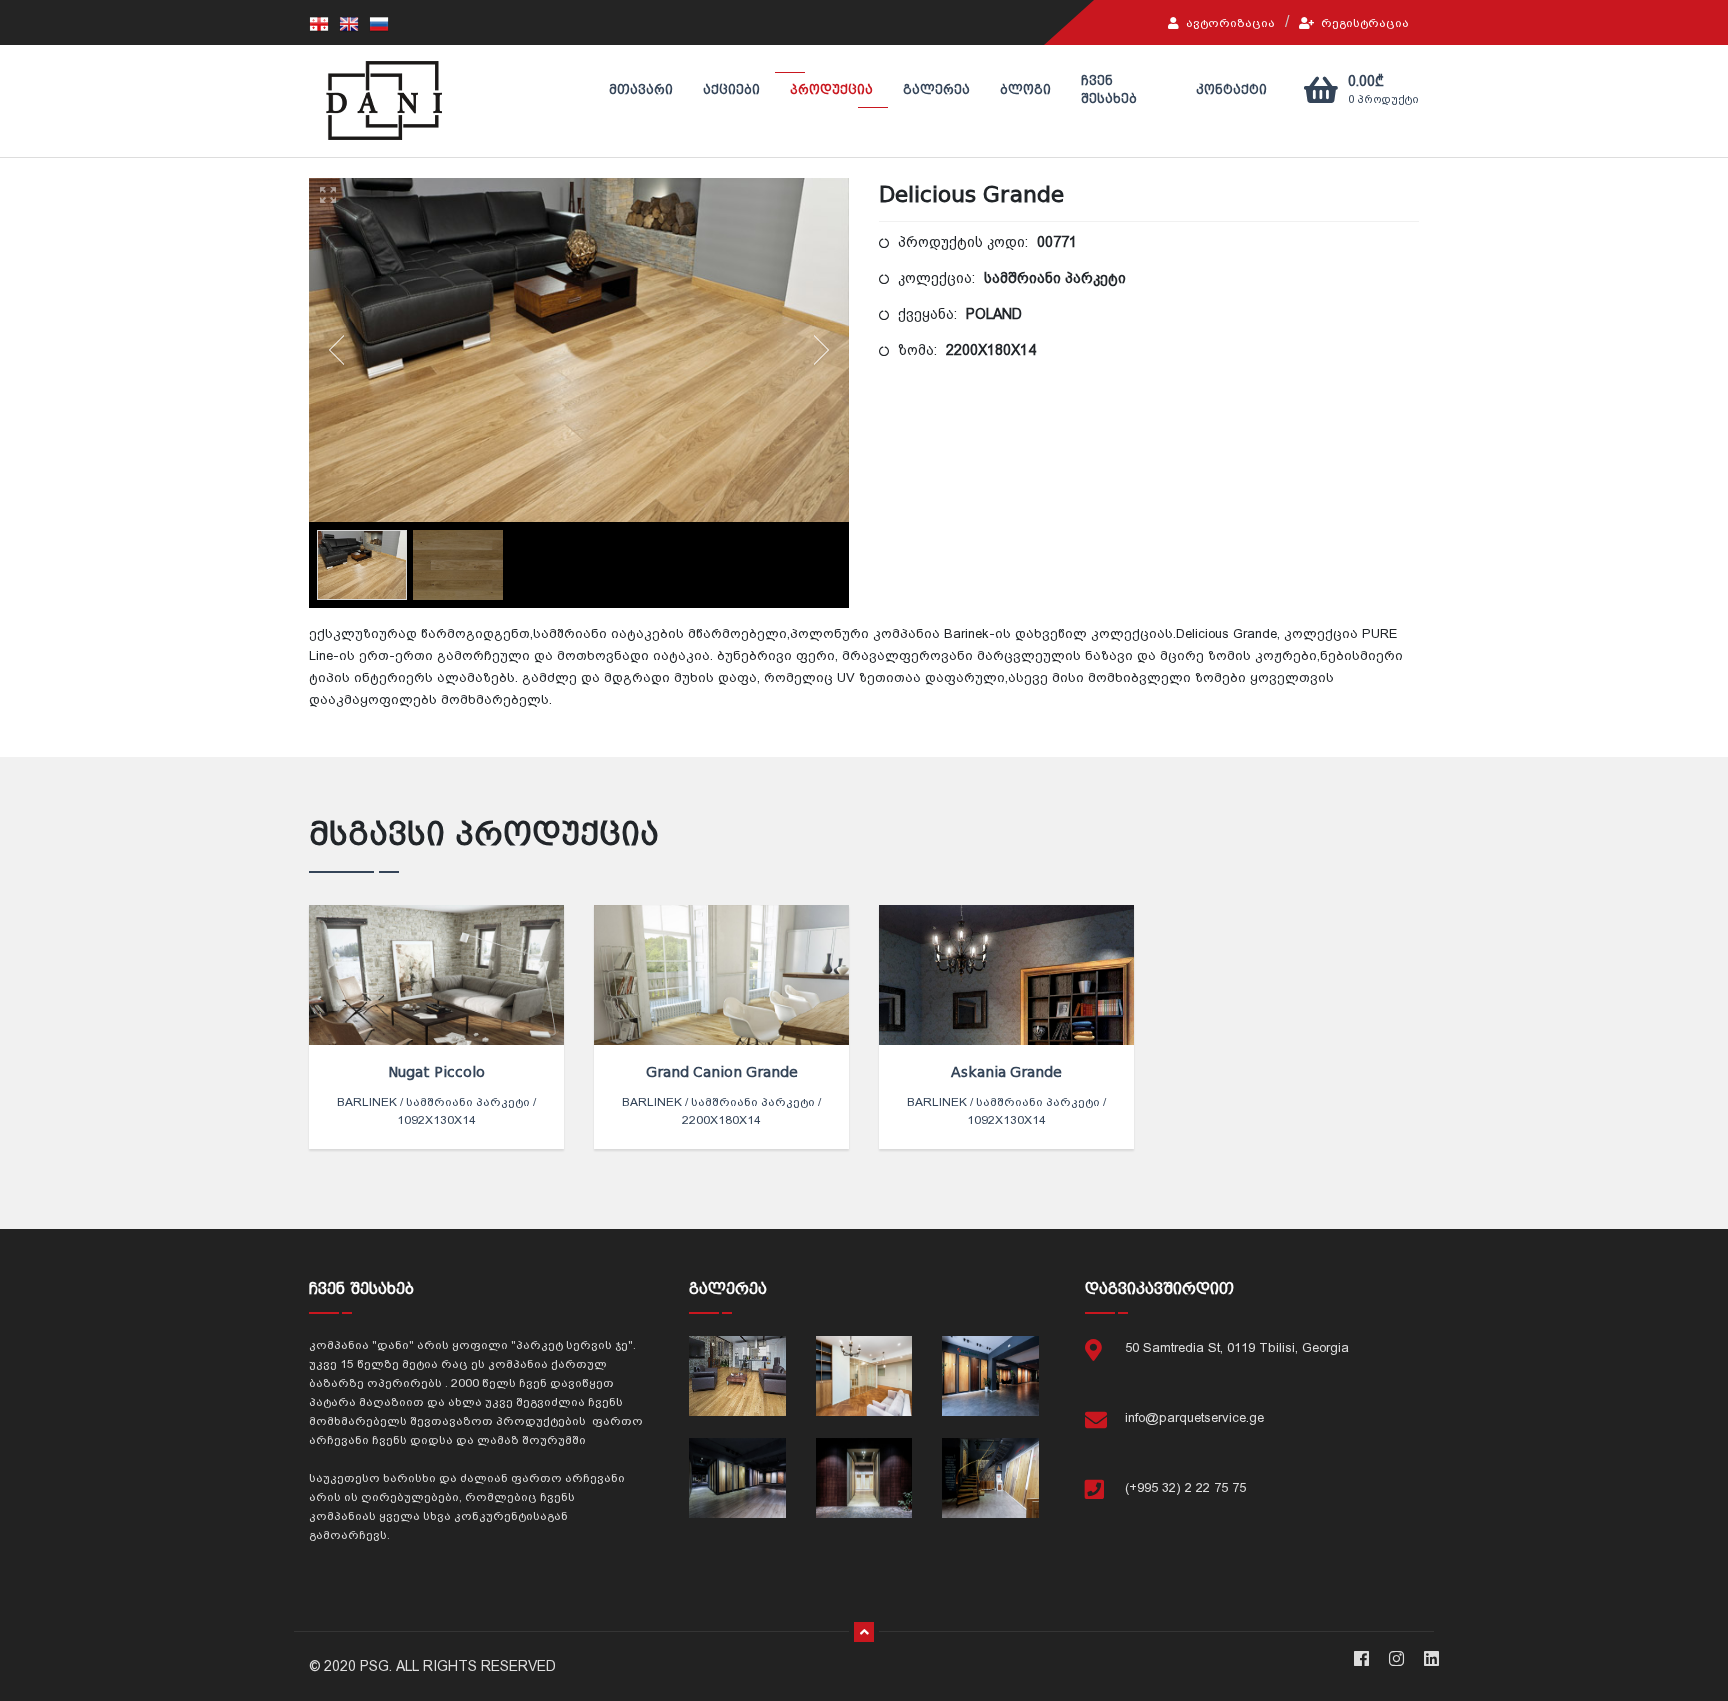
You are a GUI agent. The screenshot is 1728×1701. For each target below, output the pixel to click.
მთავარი (641, 90)
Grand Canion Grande (722, 1072)
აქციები (731, 90)
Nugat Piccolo (436, 1072)
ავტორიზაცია (1229, 23)
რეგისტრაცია (1363, 23)
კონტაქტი (1231, 90)
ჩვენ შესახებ (1109, 90)
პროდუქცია (831, 90)
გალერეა (936, 90)
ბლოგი (1025, 90)
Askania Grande (1006, 1072)
